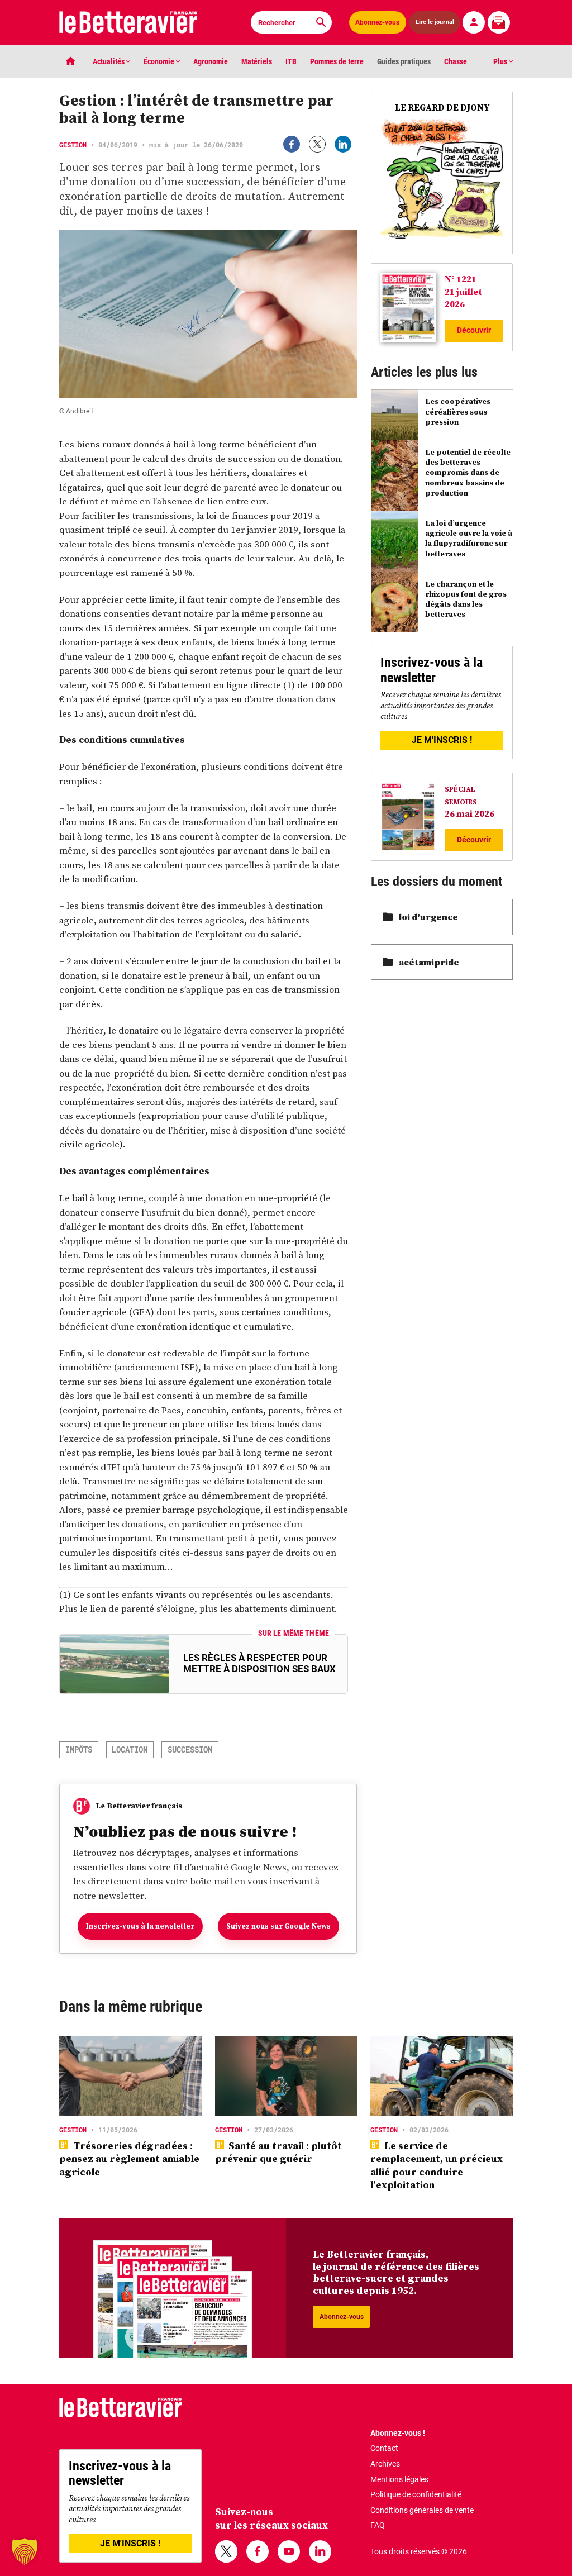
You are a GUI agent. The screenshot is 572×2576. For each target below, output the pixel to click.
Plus (501, 61)
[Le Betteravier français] (128, 22)
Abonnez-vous (377, 22)
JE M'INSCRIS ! (442, 740)
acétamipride (429, 962)
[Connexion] (474, 22)
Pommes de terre (337, 61)
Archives (385, 2464)
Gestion (73, 145)
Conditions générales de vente (422, 2510)
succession (190, 1749)
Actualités (109, 61)
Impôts (79, 1749)
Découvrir (474, 330)
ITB (291, 61)
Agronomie (211, 61)
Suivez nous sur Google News (278, 1926)
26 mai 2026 (469, 813)
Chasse (456, 61)
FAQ (378, 2525)
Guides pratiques (404, 61)
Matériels (257, 61)
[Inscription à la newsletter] (499, 22)
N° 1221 (461, 279)
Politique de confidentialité (416, 2494)
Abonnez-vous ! (398, 2433)
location (130, 1749)
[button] (25, 2551)
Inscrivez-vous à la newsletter (140, 1926)
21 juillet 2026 (463, 298)
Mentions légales (399, 2479)
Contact (384, 2448)
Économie (160, 61)
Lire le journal (435, 22)
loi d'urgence (428, 917)
